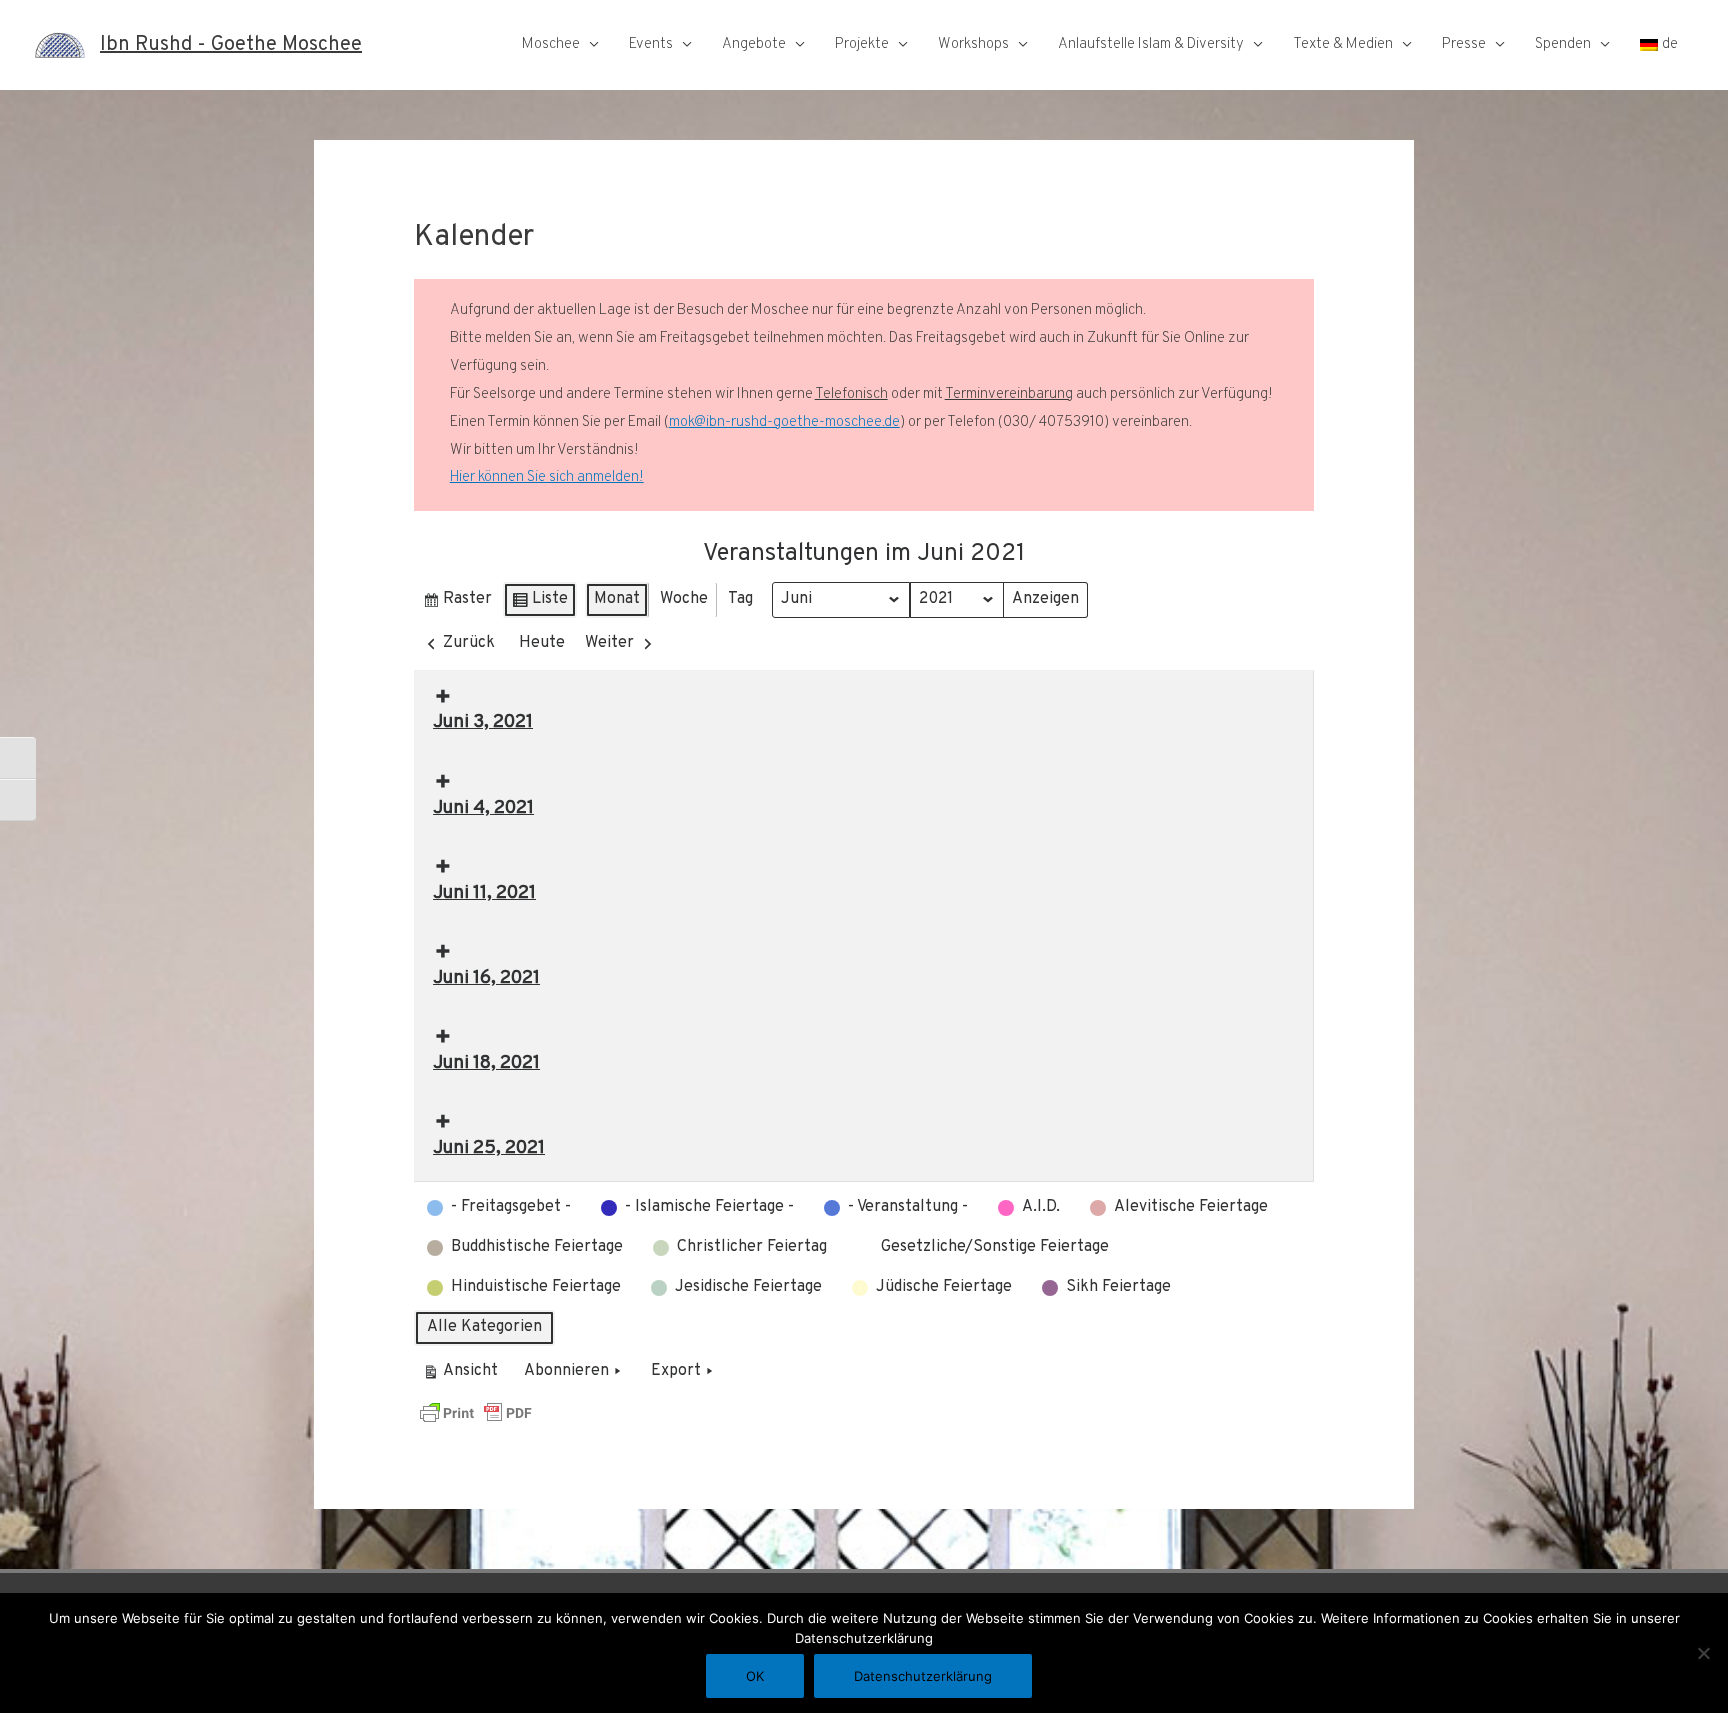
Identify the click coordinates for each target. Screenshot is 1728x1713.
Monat (617, 599)
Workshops (973, 44)
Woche (684, 599)
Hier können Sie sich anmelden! (547, 477)
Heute (542, 643)
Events (651, 44)
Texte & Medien (1343, 44)
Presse (1464, 44)
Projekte (862, 44)
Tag (740, 599)
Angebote (754, 44)
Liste (539, 603)
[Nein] (1703, 1653)
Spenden (1563, 44)
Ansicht (463, 1375)
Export (676, 1371)
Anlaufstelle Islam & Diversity (1151, 44)
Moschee (551, 44)
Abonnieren (566, 1371)
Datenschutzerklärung (923, 1676)
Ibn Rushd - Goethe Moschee (231, 45)
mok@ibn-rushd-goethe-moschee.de (784, 422)
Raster (457, 603)
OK (755, 1676)
